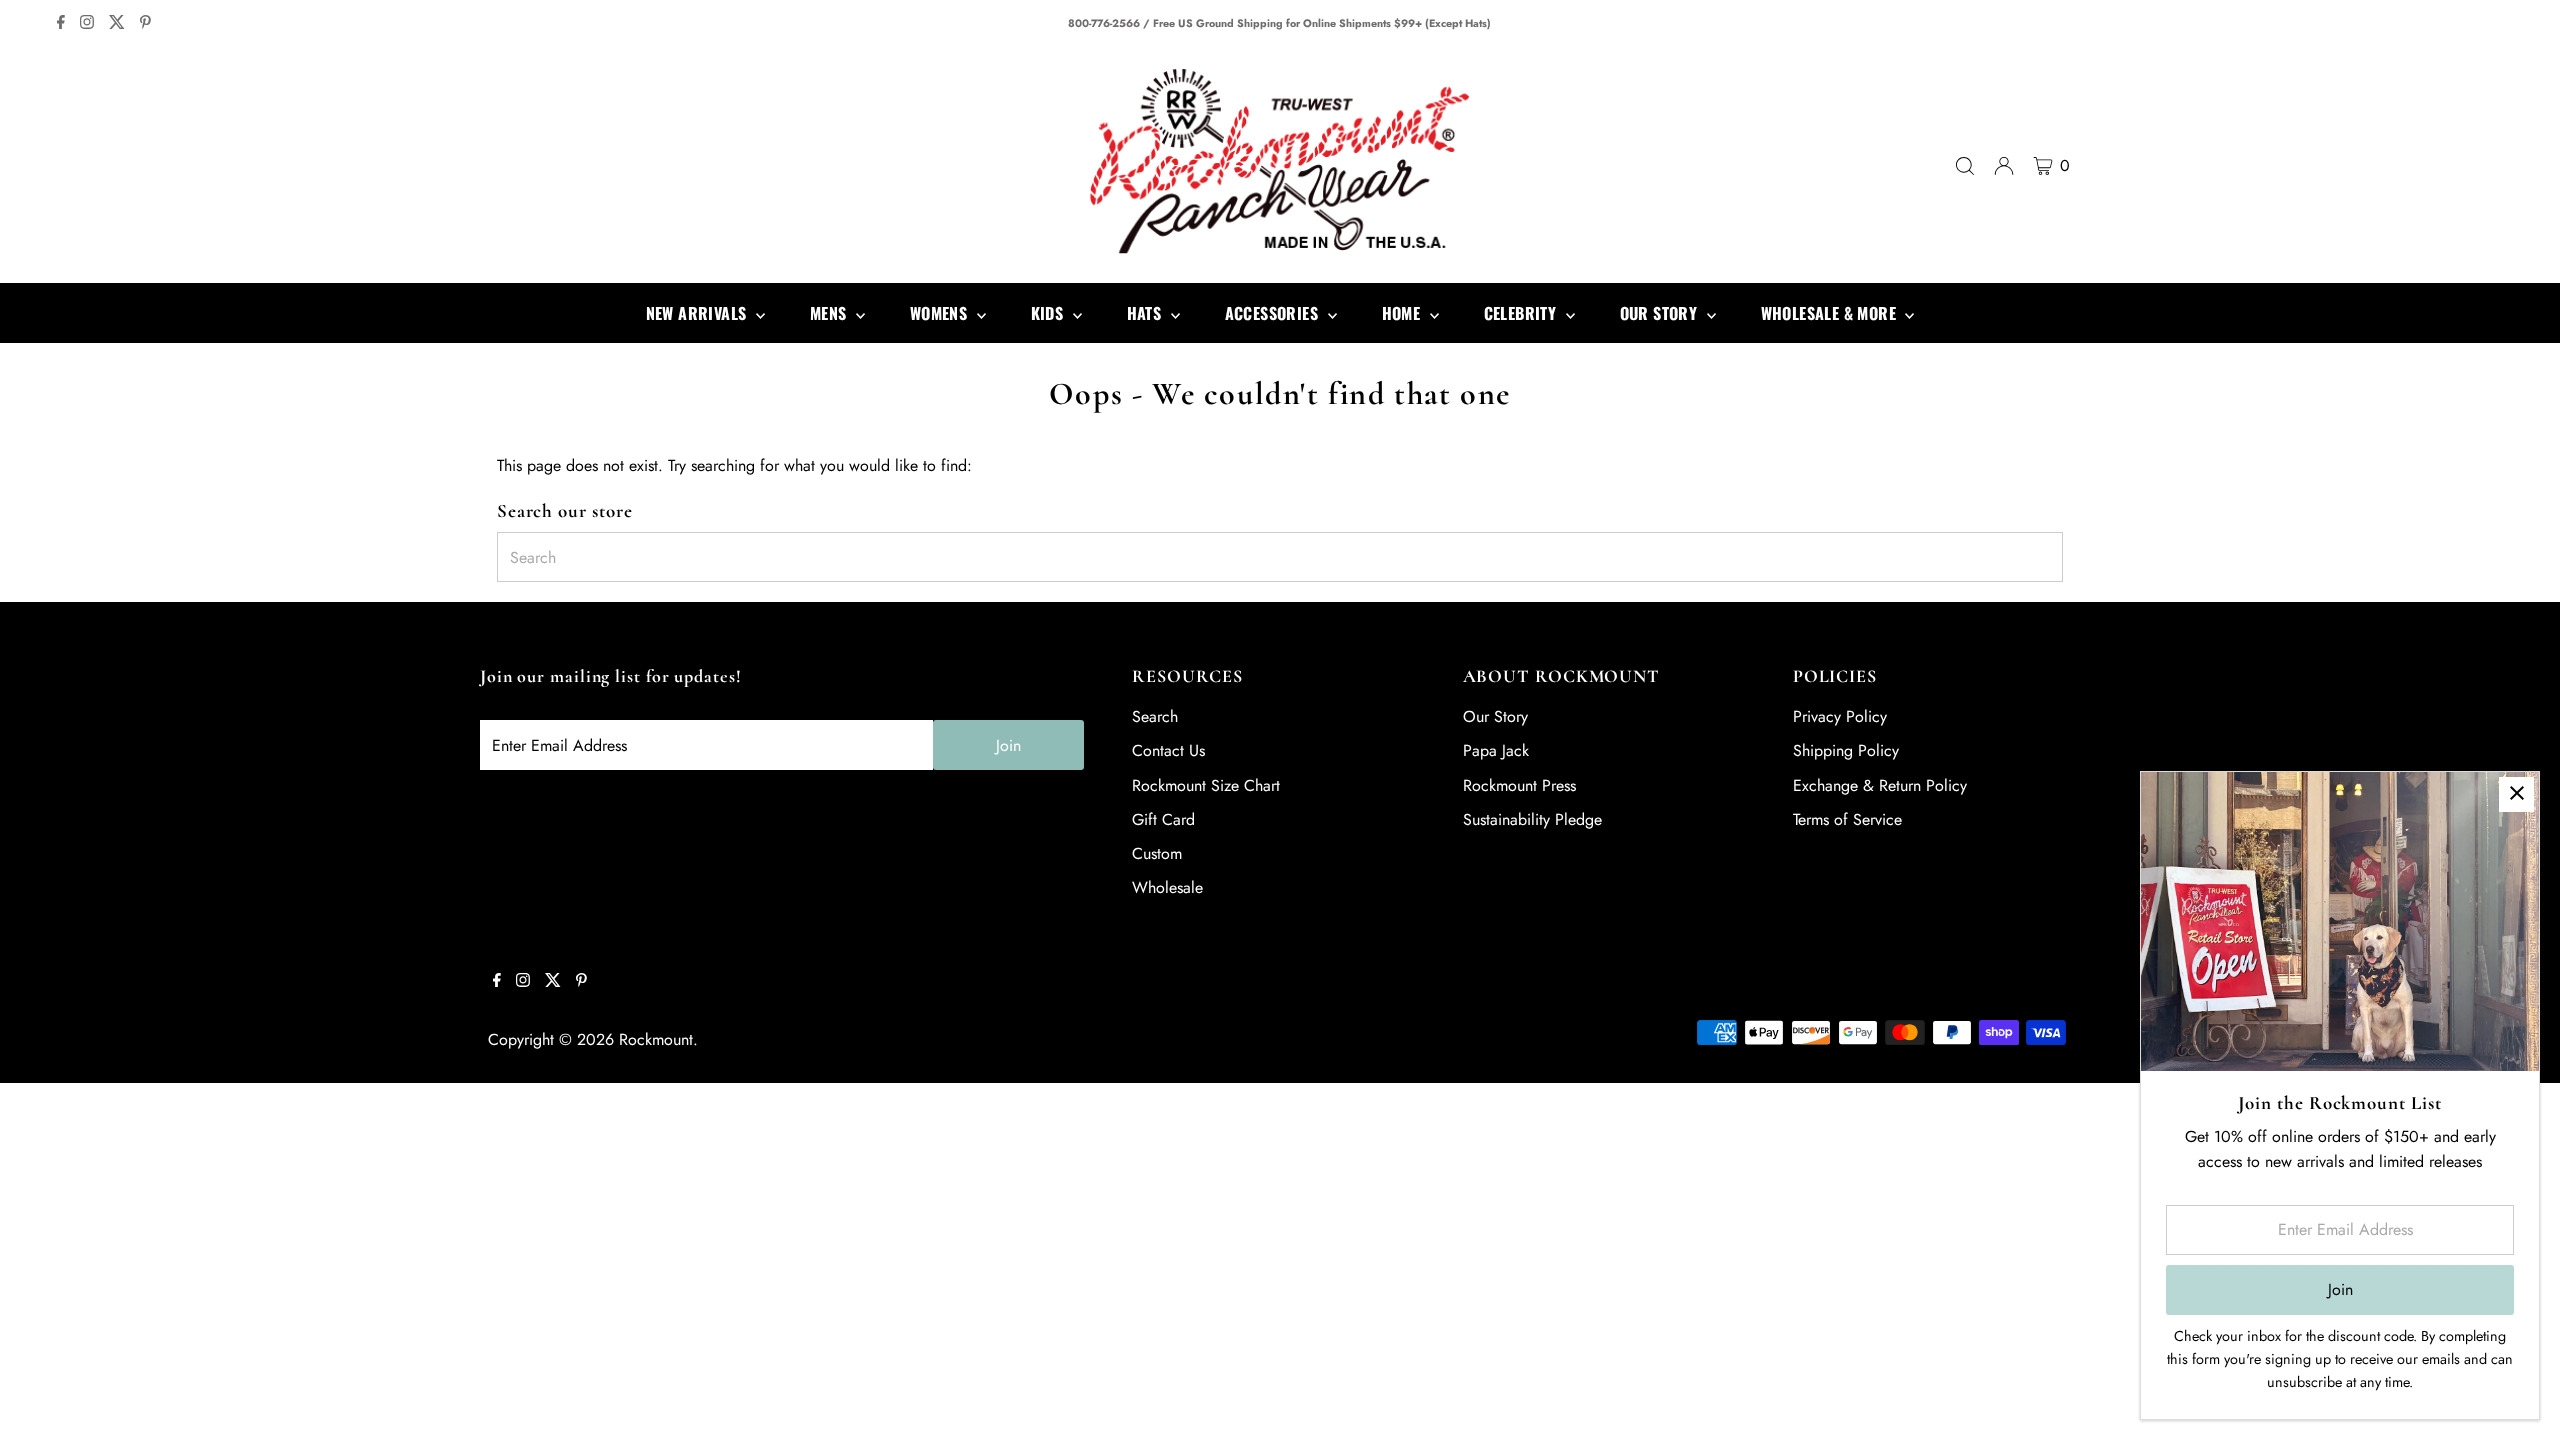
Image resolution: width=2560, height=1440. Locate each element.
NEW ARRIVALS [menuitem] (698, 313)
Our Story (1495, 716)
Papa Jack (1496, 750)
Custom (1157, 853)
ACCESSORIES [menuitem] (1274, 313)
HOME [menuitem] (1403, 313)
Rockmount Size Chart (1206, 785)
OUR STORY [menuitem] (1661, 313)
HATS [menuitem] (1146, 313)
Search (1155, 716)
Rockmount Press (1519, 785)
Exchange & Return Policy (1880, 785)
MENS (830, 313)
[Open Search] (1965, 166)
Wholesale (1167, 887)
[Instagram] (87, 24)
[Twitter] (117, 24)
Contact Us (1168, 750)
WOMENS (941, 313)
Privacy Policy (1840, 716)
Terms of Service (1847, 819)
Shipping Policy (1846, 750)
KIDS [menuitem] (1049, 313)
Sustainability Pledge (1532, 819)
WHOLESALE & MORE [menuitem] (1831, 313)
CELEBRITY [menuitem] (1522, 313)
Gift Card (1163, 819)
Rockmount (656, 1039)
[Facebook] (61, 24)
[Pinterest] (145, 24)
